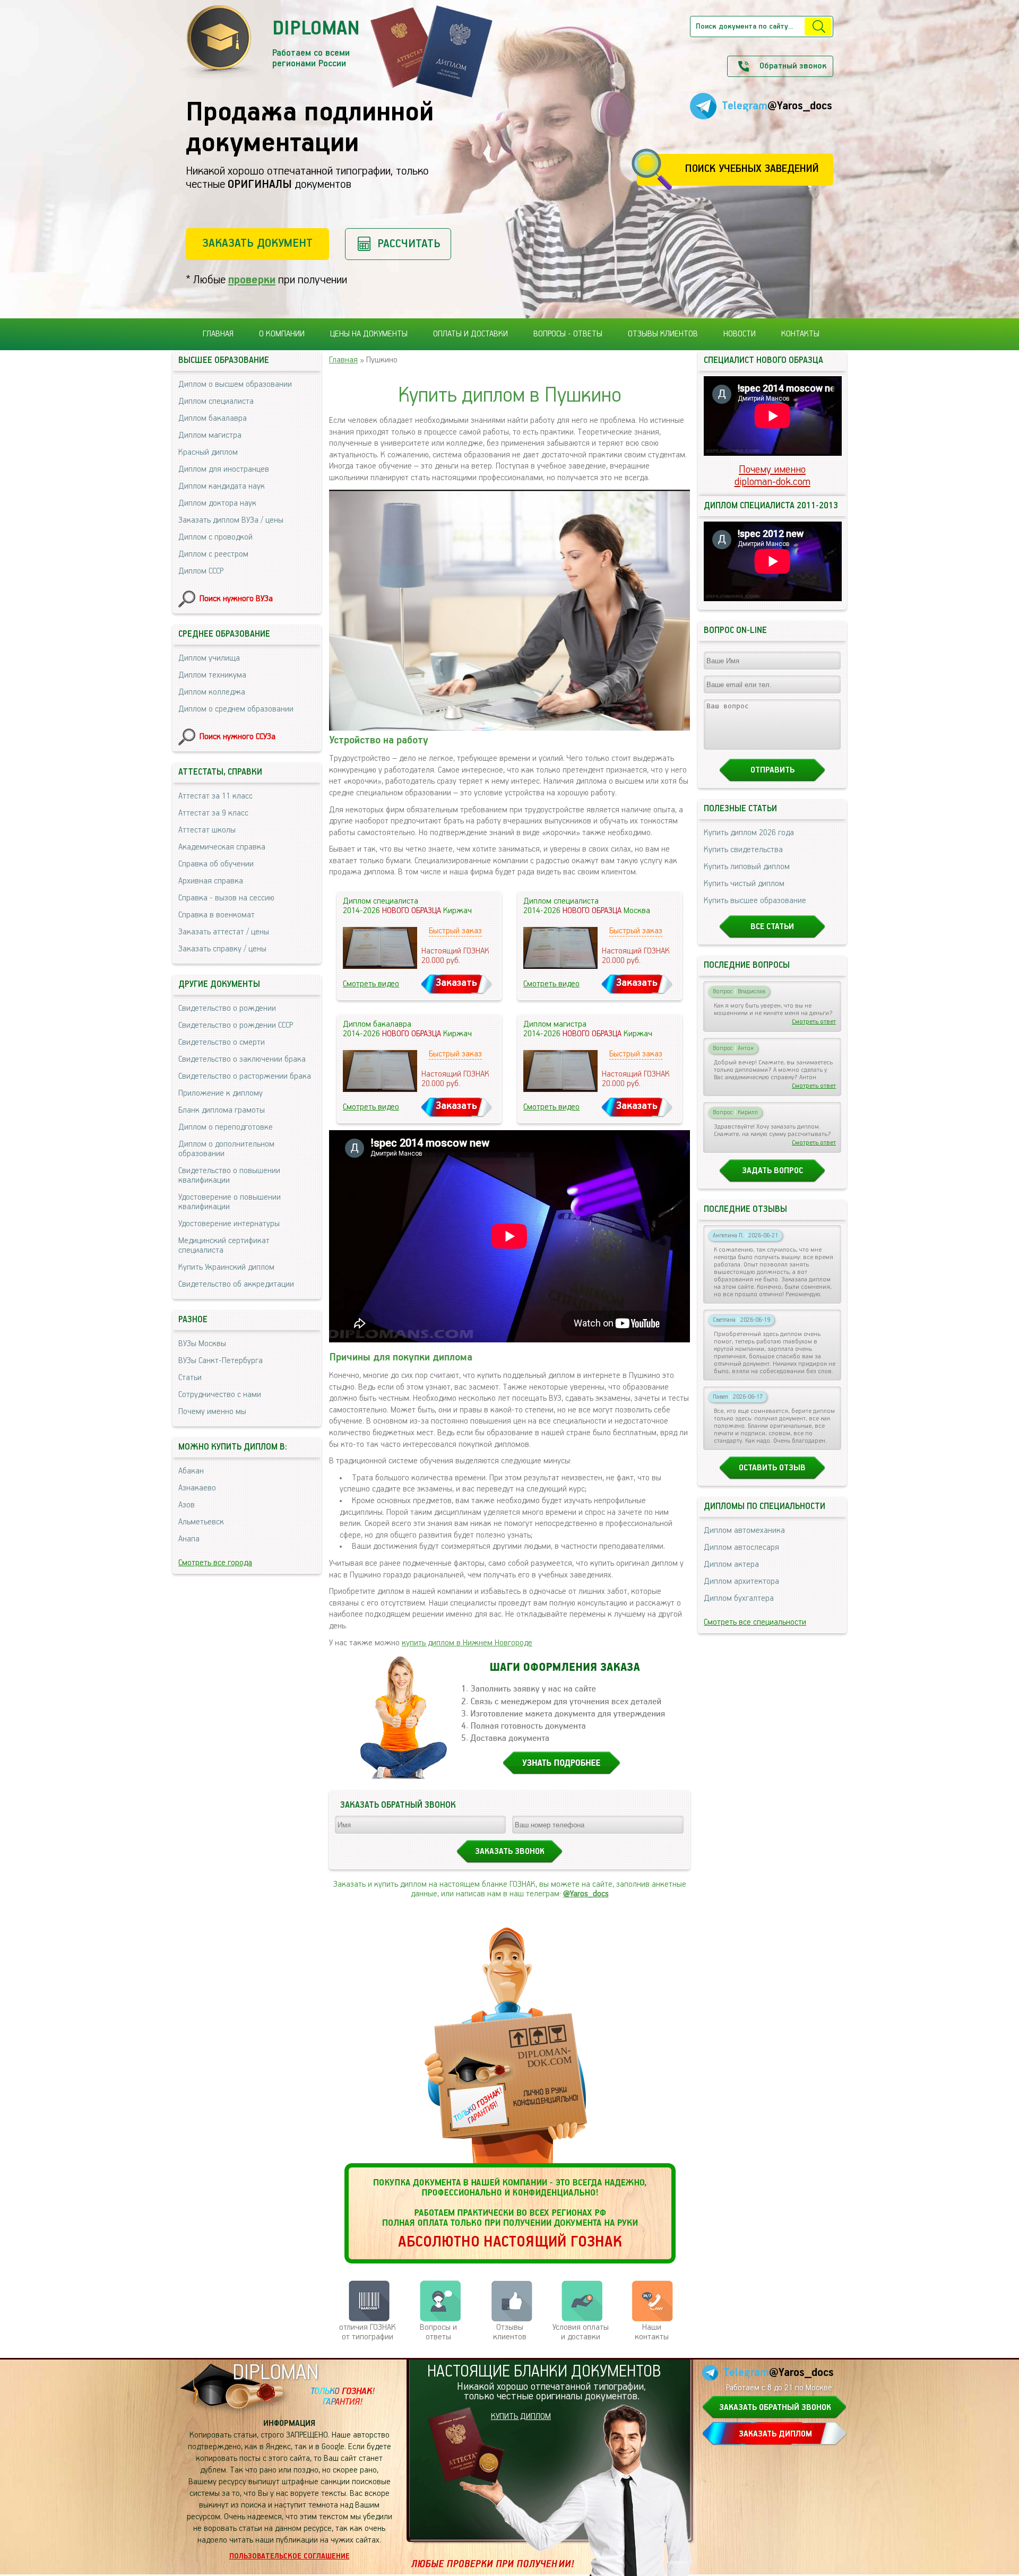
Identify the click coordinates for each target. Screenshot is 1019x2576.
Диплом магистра (210, 436)
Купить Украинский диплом (226, 1268)
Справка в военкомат (217, 915)
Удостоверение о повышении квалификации (230, 1202)
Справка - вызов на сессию (226, 898)
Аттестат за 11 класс (215, 796)
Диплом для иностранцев (224, 470)
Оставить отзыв (772, 1468)
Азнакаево (197, 1488)
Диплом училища (209, 658)
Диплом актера (731, 1565)
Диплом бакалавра (213, 419)
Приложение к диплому (221, 1094)
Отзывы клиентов (663, 334)
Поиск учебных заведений (752, 169)
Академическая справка (222, 847)
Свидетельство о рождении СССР (236, 1026)
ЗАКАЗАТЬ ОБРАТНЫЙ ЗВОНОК (775, 2408)
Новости (740, 334)
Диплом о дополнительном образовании (226, 1149)
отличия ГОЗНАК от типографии (368, 2332)
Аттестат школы (207, 830)
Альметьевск (201, 1522)
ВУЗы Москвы (202, 1344)
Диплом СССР (201, 571)
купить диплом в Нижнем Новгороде (467, 1643)
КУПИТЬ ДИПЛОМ (521, 2417)
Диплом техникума (212, 675)
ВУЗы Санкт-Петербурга (221, 1361)
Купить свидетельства (743, 850)
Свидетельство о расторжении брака (245, 1077)
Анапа (189, 1539)
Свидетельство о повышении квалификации (229, 1176)
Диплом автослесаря (741, 1548)
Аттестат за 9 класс (213, 813)
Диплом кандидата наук (222, 487)
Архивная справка (211, 881)
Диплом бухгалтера (739, 1599)
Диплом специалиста (216, 402)
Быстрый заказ (455, 931)
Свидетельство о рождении (227, 1009)
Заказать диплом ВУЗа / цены (231, 521)
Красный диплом (208, 453)
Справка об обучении (216, 864)
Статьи (190, 1378)
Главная (218, 334)
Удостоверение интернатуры (229, 1224)
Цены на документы (369, 334)
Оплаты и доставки (470, 334)
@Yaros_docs (586, 1894)
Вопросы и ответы (438, 2332)
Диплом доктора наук (217, 504)
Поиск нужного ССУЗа (238, 737)
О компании (282, 334)
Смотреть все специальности (755, 1623)
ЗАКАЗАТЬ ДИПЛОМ (775, 2434)
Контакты (800, 334)
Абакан (191, 1471)
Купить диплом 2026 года (749, 833)
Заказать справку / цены (222, 949)
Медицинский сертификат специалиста (224, 1246)
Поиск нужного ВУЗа (236, 599)
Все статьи (772, 927)
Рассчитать (409, 244)
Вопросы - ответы (568, 334)
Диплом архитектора (741, 1582)
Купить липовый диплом (747, 867)
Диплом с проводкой (215, 537)
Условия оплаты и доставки (581, 2332)
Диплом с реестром (213, 554)
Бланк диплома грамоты (222, 1111)
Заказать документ (257, 243)
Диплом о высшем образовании (235, 385)
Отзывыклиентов (510, 2332)
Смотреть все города (215, 1563)
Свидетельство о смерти (222, 1043)
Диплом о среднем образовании (236, 709)
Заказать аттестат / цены (224, 932)
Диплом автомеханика (744, 1531)
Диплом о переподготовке (226, 1127)
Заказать (456, 983)
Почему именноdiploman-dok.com (772, 476)
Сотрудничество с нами (220, 1395)
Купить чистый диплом (744, 884)
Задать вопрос (772, 1171)
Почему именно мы (212, 1412)
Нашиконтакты (652, 2332)
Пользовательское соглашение (290, 2556)
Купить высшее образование (755, 901)
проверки (252, 280)
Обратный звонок (793, 66)
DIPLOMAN (275, 2373)
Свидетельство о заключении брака (242, 1060)
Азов (187, 1505)
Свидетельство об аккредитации (236, 1285)
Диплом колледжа (212, 692)
